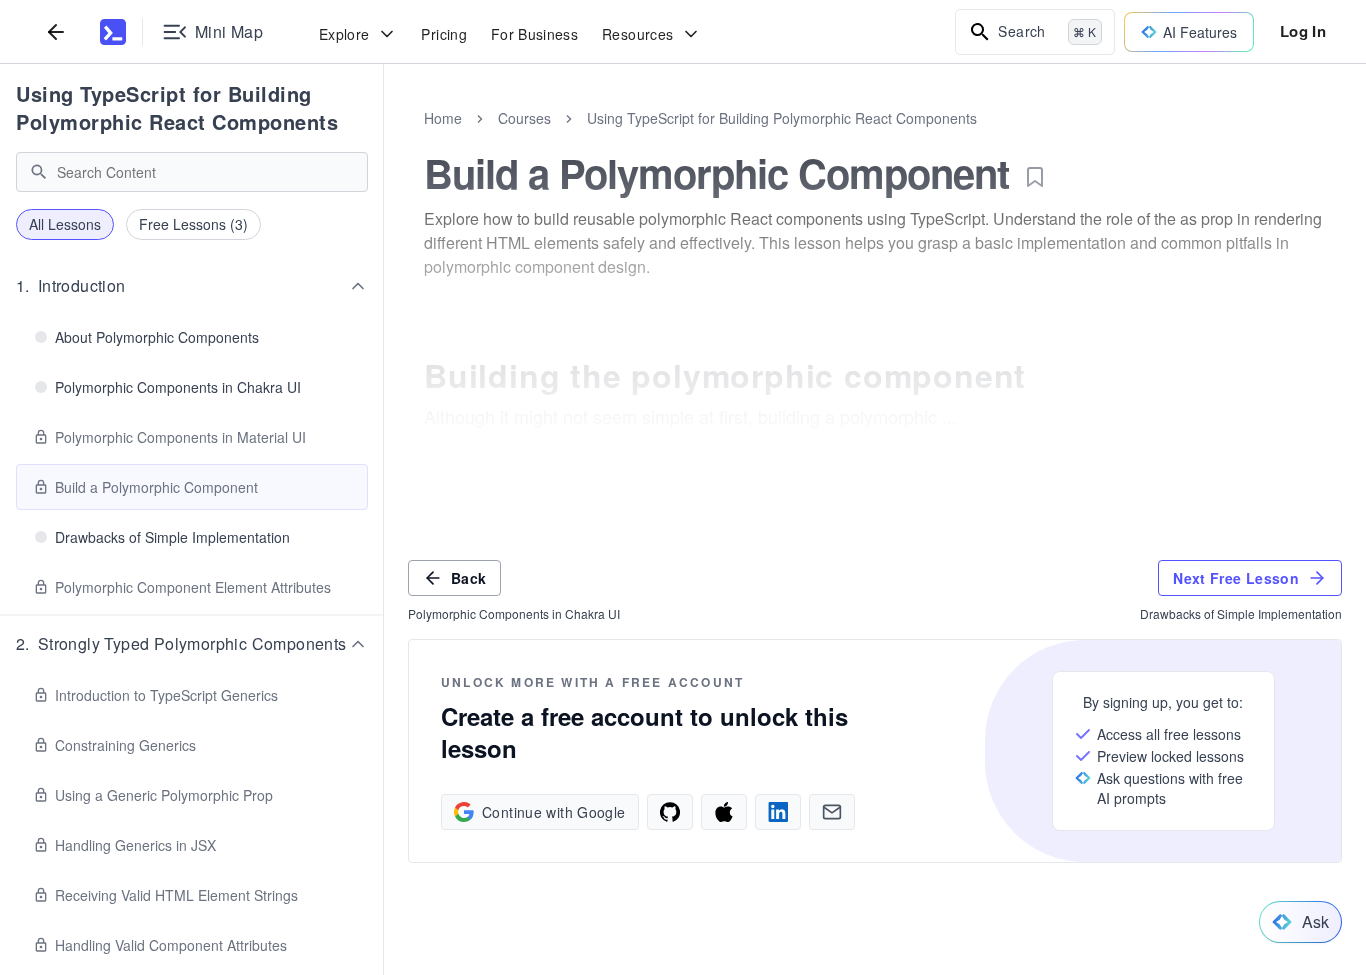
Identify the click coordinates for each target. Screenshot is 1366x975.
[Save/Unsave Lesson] (1035, 177)
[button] (192, 286)
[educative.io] (113, 32)
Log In (1303, 31)
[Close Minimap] (384, 140)
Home (443, 118)
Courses (524, 118)
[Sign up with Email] (832, 812)
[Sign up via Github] (670, 812)
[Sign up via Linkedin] (778, 812)
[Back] (56, 31)
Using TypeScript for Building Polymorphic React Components (177, 107)
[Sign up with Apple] (724, 812)
